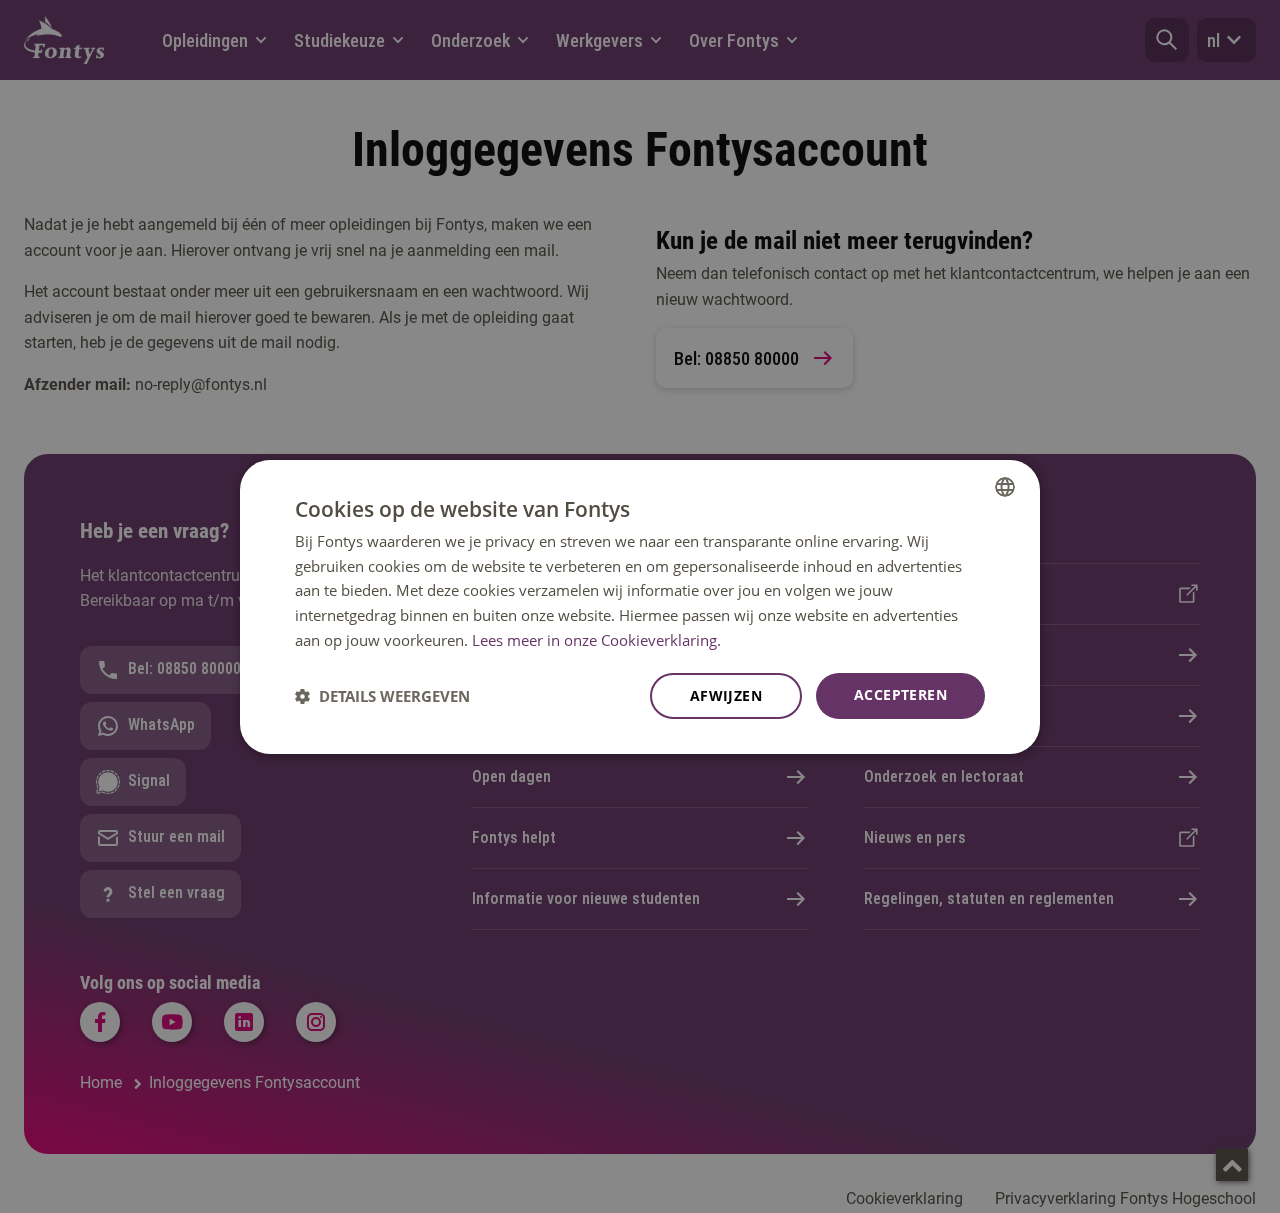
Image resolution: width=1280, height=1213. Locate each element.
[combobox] (1005, 486)
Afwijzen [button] (726, 695)
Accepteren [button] (900, 694)
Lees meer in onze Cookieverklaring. (596, 640)
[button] (382, 696)
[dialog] (640, 606)
